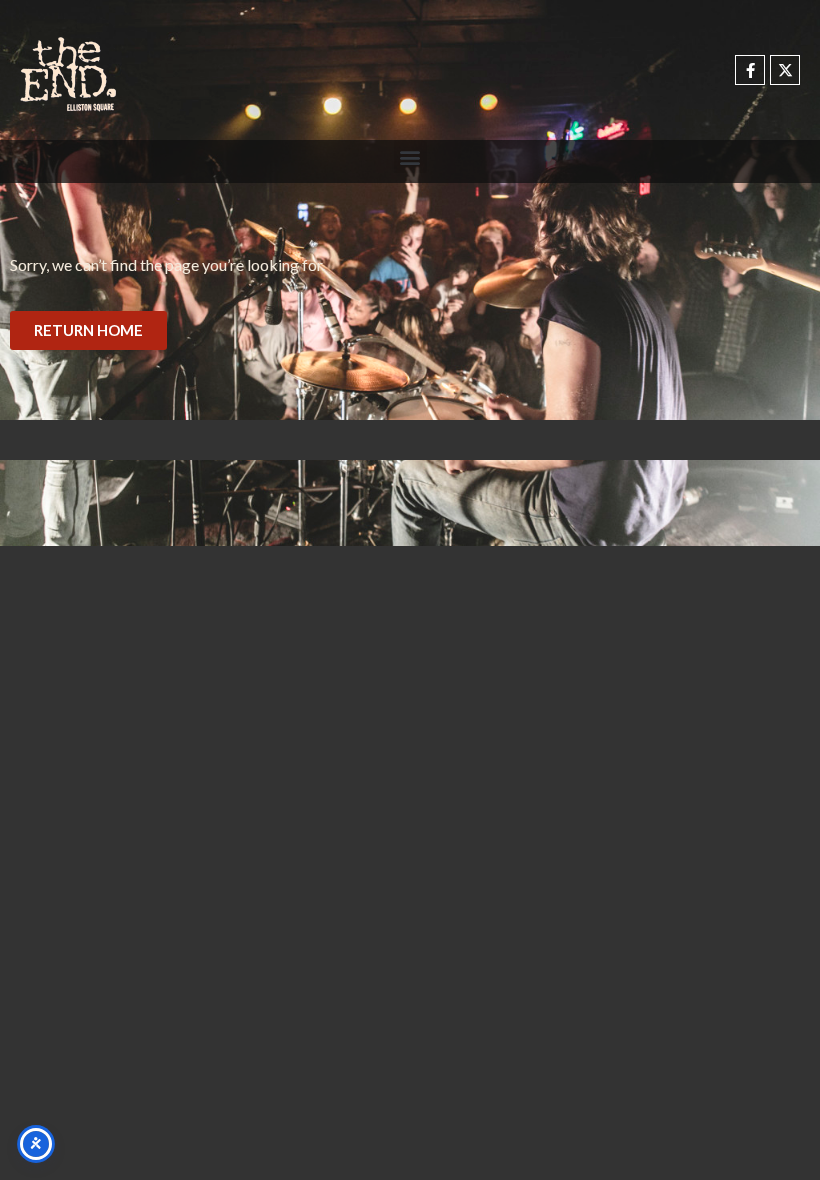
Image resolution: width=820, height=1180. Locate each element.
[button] (410, 156)
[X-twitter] (785, 70)
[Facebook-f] (750, 70)
